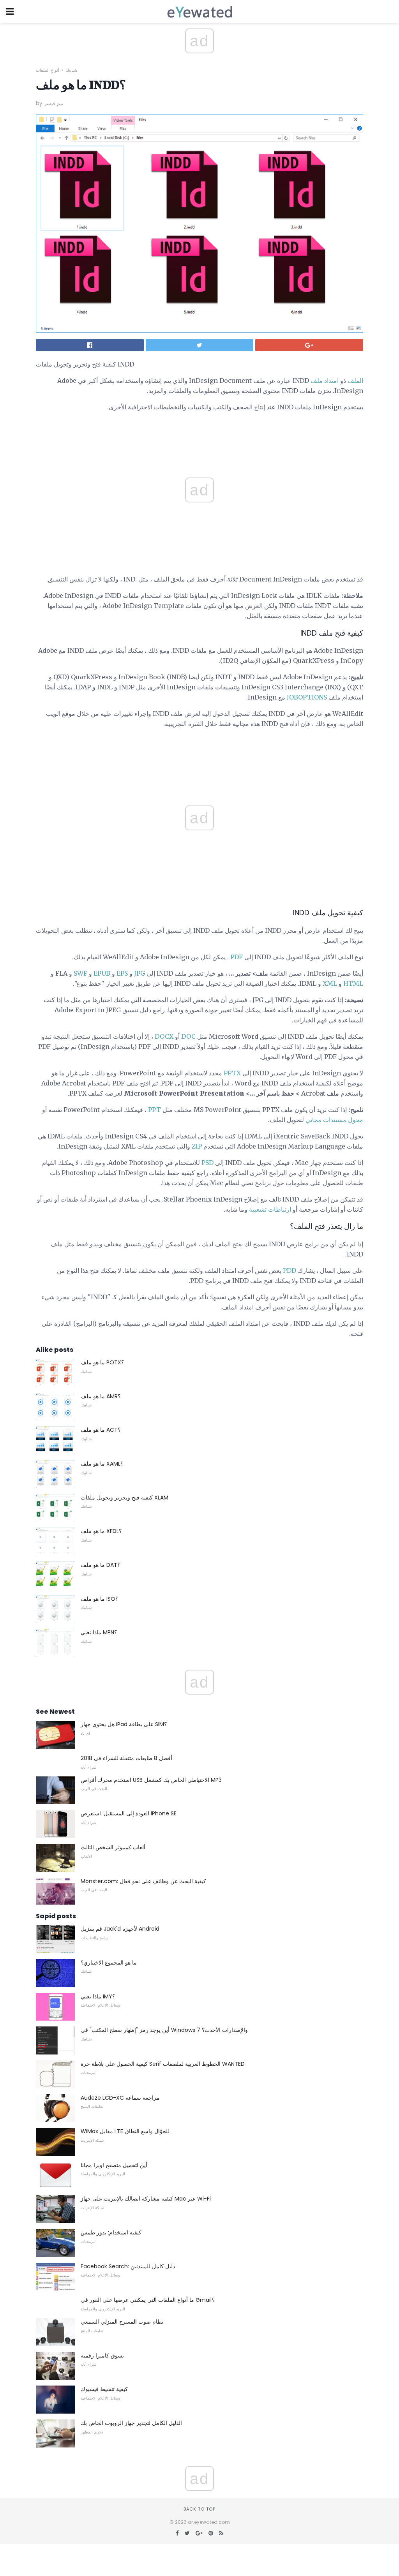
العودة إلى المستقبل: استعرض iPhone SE (129, 1813)
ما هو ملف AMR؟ (101, 1396)
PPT (154, 1110)
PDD (290, 1270)
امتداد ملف (325, 381)
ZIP (197, 1146)
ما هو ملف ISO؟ (99, 1599)
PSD (207, 1163)
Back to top (199, 2509)
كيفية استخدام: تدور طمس (111, 2232)
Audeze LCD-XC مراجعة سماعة (120, 2098)
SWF (80, 973)
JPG (139, 973)
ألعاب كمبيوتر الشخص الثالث (113, 1847)
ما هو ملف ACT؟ (101, 1430)
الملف (355, 381)
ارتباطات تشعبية (270, 1209)
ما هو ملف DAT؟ (100, 1565)
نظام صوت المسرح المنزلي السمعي (122, 2322)
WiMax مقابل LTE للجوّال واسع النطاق (125, 2131)
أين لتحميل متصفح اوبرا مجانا (114, 2165)
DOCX (164, 1036)
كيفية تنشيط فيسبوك (104, 2389)
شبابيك (71, 70)
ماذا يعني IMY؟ (98, 1996)
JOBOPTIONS (307, 697)
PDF (237, 957)
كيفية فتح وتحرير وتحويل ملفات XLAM (124, 1498)
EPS (122, 973)
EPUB (102, 973)
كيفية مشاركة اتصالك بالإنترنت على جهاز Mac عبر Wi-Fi (146, 2199)
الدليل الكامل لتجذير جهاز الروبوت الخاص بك (131, 2423)
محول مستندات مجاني (334, 1120)
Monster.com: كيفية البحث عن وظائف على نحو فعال (143, 1881)
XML (330, 983)
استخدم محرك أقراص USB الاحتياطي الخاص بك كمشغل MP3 (151, 1780)
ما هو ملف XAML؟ (102, 1464)
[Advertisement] (199, 752)
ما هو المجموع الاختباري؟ (109, 1963)
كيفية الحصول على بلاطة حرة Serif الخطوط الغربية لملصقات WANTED (163, 2064)
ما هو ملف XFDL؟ (101, 1531)
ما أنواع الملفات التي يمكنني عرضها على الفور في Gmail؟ (147, 2300)
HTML (353, 983)
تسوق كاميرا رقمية (102, 2356)
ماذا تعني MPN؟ (99, 1632)
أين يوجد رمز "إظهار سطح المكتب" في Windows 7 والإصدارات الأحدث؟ (164, 2030)
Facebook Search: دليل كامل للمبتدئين (128, 2266)
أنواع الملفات (48, 70)
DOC (188, 1036)
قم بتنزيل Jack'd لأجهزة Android (120, 1929)
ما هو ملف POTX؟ (102, 1362)
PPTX (232, 1073)
